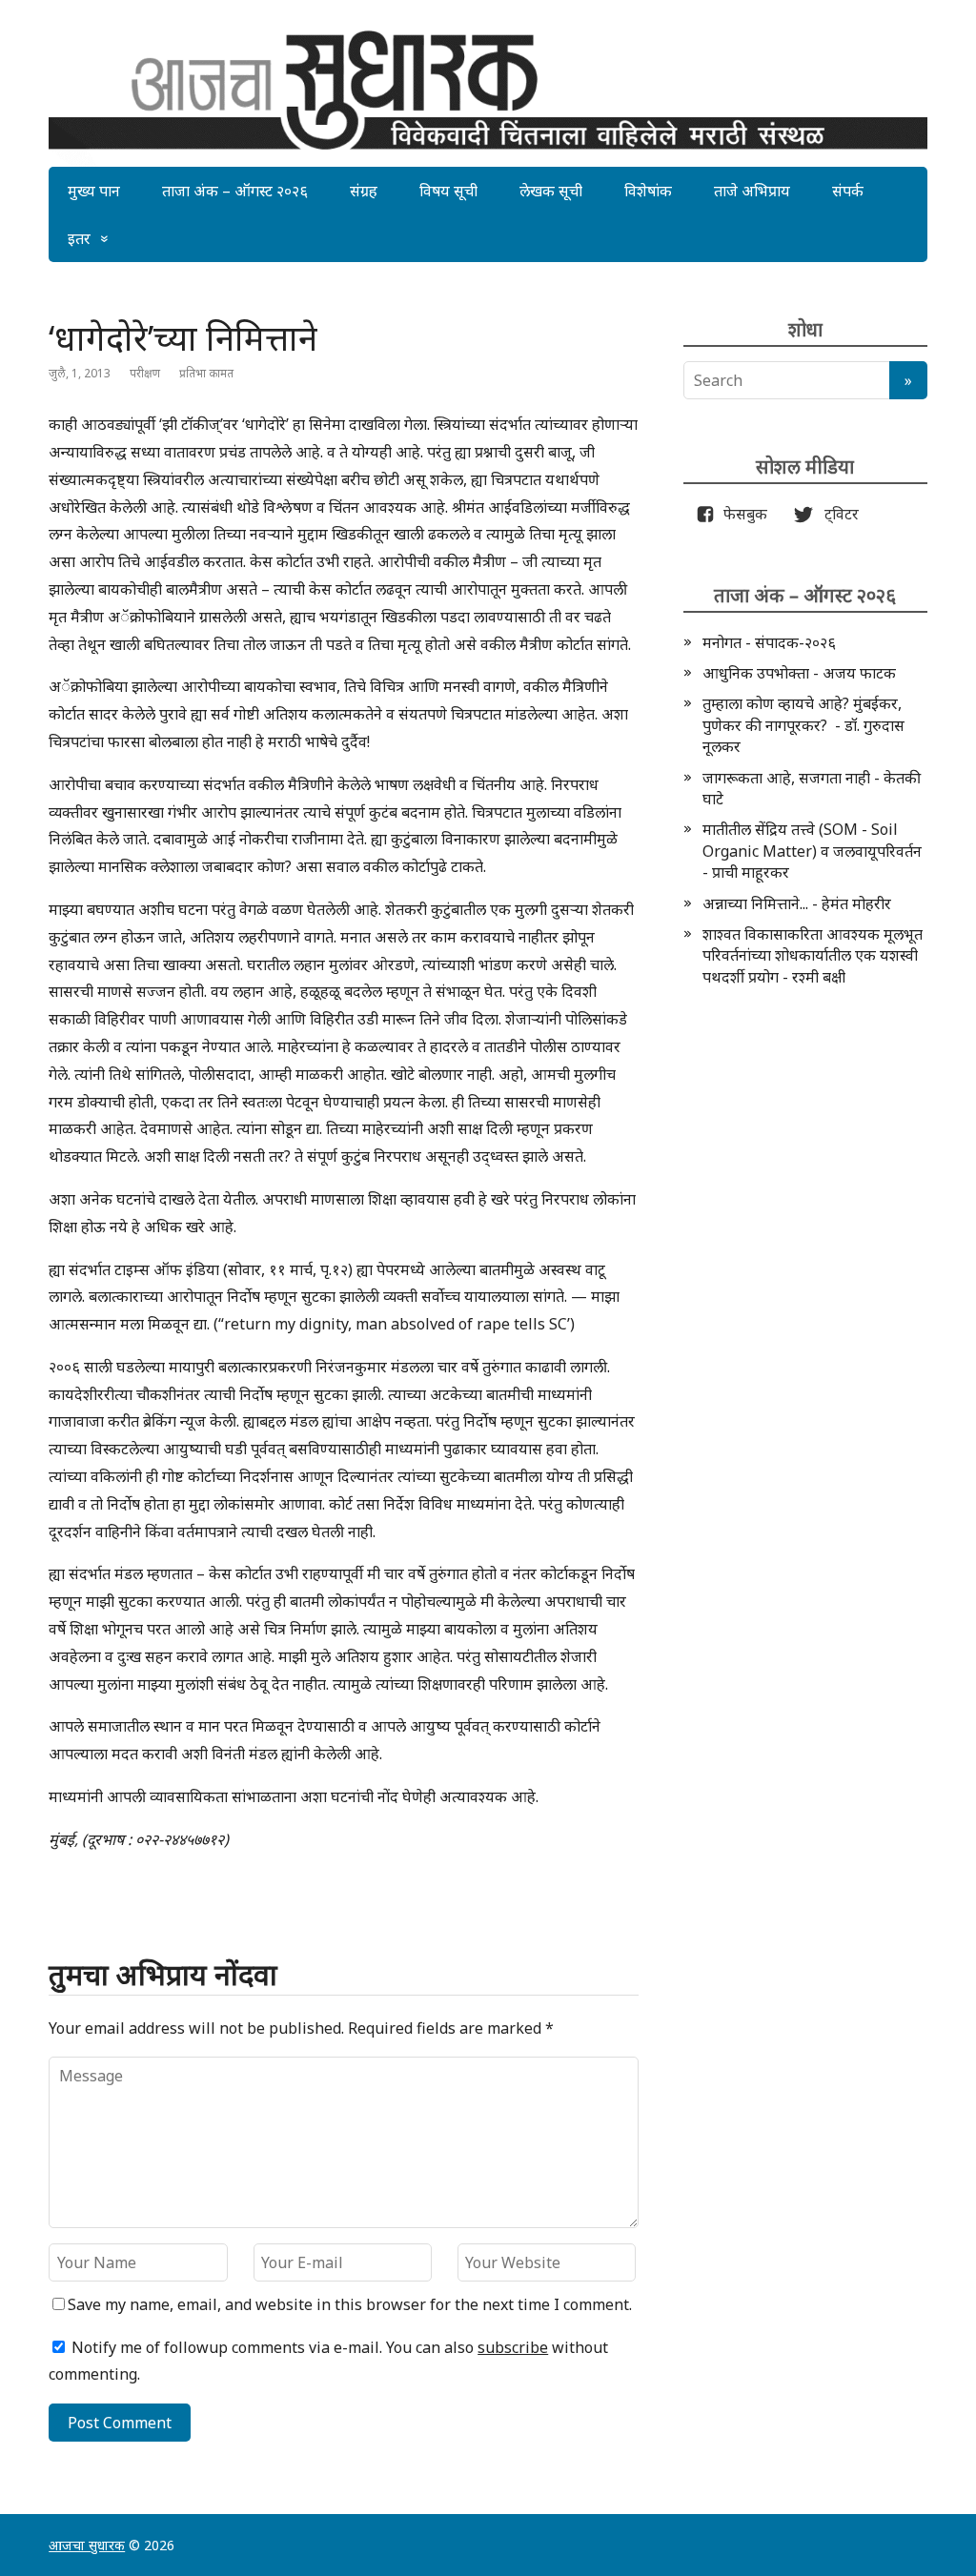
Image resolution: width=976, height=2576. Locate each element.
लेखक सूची (551, 191)
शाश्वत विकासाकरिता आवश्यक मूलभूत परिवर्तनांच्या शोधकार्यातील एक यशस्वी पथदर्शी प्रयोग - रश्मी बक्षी (813, 955)
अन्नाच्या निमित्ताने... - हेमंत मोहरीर (797, 903)
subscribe (513, 2347)
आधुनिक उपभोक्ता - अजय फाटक (799, 673)
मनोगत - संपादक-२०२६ (769, 642)
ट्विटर (836, 514)
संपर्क (848, 191)
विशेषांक (648, 191)
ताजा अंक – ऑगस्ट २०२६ (235, 191)
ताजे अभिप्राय (752, 191)
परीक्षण (145, 373)
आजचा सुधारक (87, 2545)
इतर (79, 238)
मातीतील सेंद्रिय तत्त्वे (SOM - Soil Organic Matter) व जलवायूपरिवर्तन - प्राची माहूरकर (812, 851)
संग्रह (364, 191)
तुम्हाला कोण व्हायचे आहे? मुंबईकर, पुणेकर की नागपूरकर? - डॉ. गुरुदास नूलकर (803, 725)
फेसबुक (742, 514)
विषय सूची (448, 191)
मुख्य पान (94, 191)
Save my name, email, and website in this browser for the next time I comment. (350, 2304)
